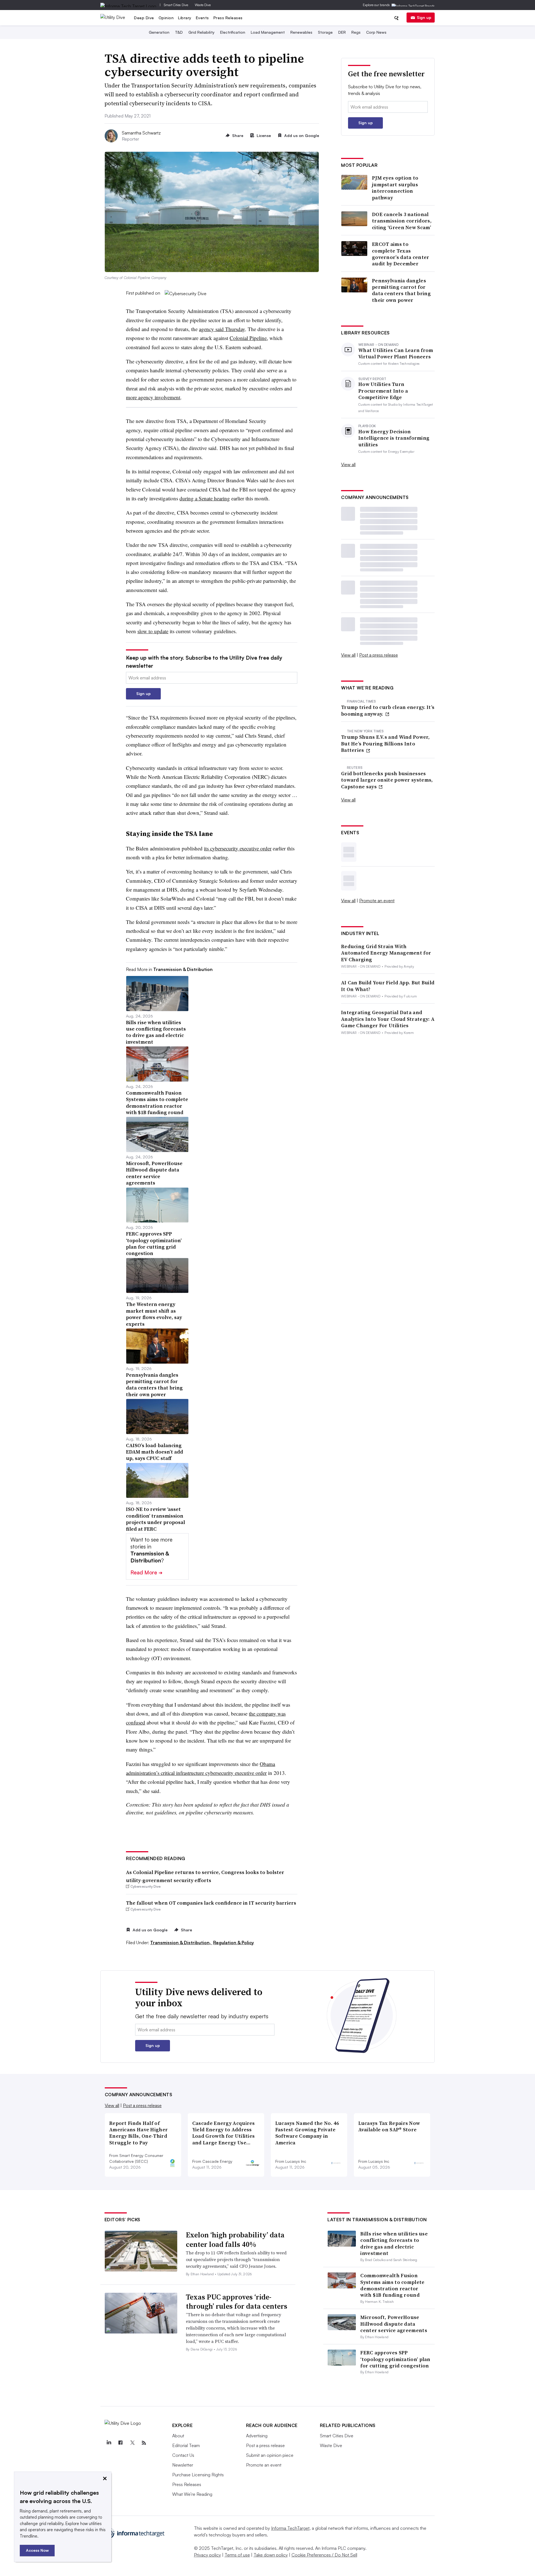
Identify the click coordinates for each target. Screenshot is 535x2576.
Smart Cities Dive (176, 5)
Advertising (257, 2436)
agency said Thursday (222, 329)
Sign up (424, 17)
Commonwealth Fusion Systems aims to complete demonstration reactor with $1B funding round (392, 2285)
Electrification (233, 32)
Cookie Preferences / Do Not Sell (324, 2555)
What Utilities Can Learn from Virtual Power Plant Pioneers (396, 354)
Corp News (376, 32)
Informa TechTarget (290, 2528)
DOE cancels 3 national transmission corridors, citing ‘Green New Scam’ (402, 221)
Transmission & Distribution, (181, 1943)
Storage (325, 32)
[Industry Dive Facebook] (121, 2443)
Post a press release (379, 655)
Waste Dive (203, 5)
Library (185, 18)
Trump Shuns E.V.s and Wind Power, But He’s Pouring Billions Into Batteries (385, 743)
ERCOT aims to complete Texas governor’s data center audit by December (401, 254)
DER (342, 32)
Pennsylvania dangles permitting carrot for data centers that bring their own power (401, 290)
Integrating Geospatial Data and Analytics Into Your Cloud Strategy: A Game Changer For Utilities (388, 1019)
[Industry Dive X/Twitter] (132, 2443)
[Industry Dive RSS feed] (144, 2443)
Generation (159, 32)
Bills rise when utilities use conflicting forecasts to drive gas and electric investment (394, 2243)
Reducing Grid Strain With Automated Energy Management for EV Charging (386, 953)
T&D (179, 32)
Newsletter (183, 2465)
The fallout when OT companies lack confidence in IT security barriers (211, 1903)
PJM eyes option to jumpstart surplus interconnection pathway (395, 188)
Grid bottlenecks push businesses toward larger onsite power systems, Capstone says (387, 780)
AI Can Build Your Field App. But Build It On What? (388, 986)
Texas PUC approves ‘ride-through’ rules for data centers (237, 2302)
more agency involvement (153, 397)
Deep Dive (144, 18)
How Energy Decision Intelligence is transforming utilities (394, 438)
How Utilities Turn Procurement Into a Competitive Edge (383, 391)
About (178, 2436)
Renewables (301, 32)
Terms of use (237, 2555)
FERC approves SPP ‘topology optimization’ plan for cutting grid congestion (395, 2359)
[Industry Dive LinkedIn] (109, 2443)
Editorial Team (186, 2445)
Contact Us (183, 2455)
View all (348, 464)
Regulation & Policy (234, 1943)
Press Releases (228, 18)
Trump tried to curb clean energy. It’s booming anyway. (388, 710)
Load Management (268, 32)
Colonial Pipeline (248, 338)
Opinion (166, 18)
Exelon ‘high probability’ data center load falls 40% (235, 2240)
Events (202, 18)
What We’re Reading (192, 2494)
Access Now (37, 2550)
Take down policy (271, 2555)
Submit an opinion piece (270, 2455)
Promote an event (377, 901)
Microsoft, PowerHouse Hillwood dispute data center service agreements (394, 2324)
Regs (356, 32)
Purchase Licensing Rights (198, 2475)
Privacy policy (207, 2555)
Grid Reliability (201, 32)
